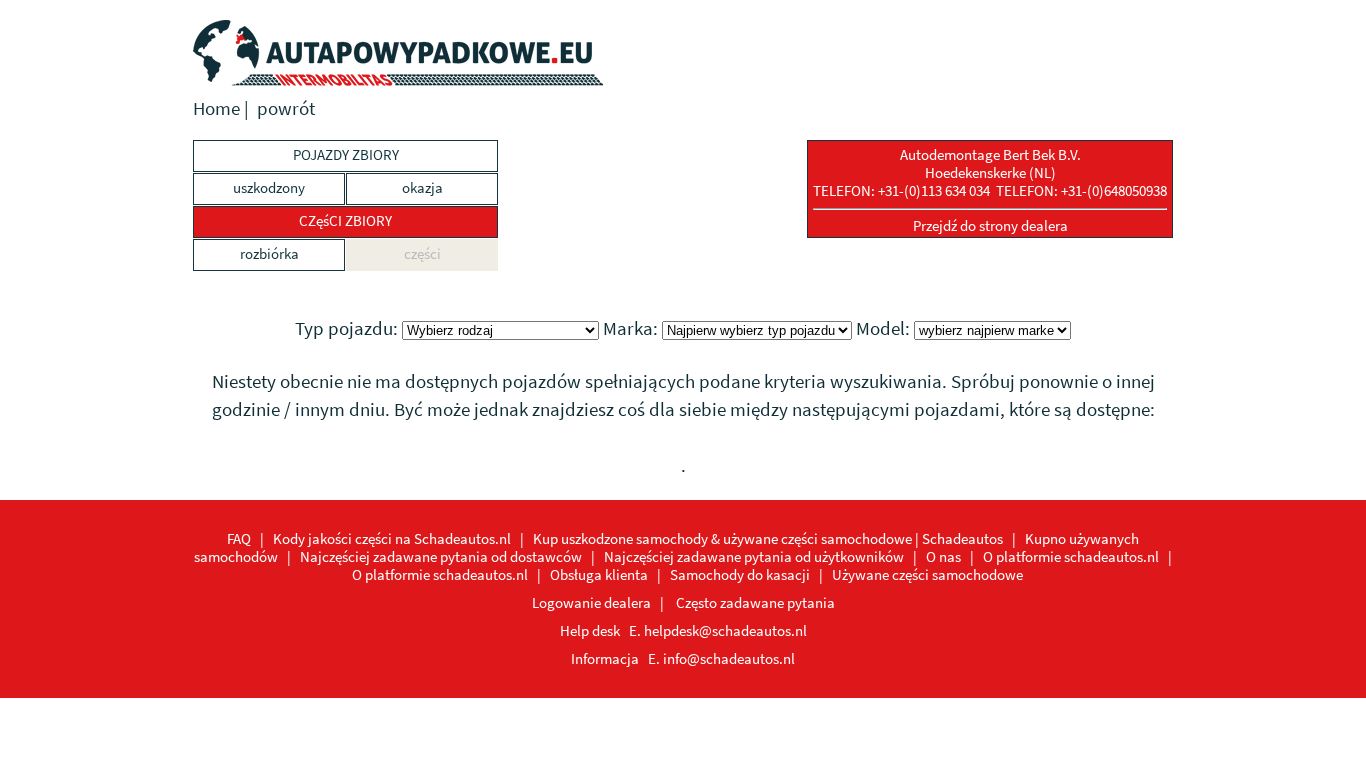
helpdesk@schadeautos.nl (725, 630)
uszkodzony (269, 187)
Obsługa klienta (599, 574)
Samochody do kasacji (740, 574)
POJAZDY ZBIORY (346, 154)
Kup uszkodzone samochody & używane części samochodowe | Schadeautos (768, 538)
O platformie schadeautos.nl (1071, 556)
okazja (422, 187)
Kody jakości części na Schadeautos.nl (392, 538)
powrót (286, 108)
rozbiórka (269, 253)
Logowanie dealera (591, 602)
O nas (943, 556)
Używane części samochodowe (927, 574)
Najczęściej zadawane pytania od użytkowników (754, 556)
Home (216, 108)
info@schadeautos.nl (729, 658)
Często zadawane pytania (755, 602)
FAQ (239, 538)
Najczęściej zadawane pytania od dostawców (441, 556)
